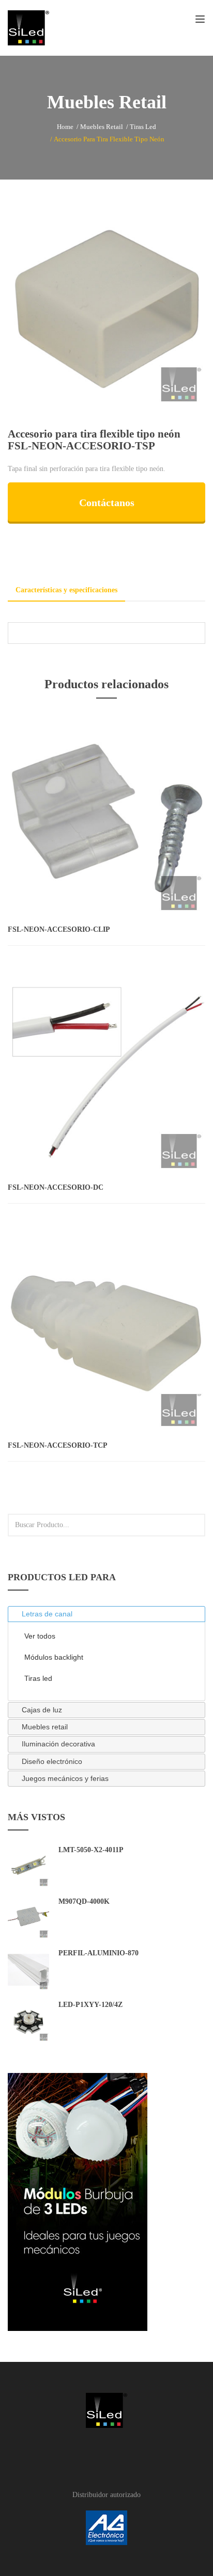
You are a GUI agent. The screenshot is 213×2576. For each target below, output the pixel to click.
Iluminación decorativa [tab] (58, 1744)
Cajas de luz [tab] (42, 1710)
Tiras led (143, 127)
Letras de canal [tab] (47, 1614)
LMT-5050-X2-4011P (91, 1850)
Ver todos (40, 1636)
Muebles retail (102, 127)
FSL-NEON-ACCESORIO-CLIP (59, 929)
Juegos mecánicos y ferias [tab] (65, 1778)
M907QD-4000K (84, 1901)
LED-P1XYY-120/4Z (90, 2005)
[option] (106, 309)
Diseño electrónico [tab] (52, 1761)
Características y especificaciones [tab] (66, 590)
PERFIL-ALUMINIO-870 (98, 1953)
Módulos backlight (54, 1657)
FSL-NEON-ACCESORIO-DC (56, 1187)
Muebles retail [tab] (45, 1727)
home (65, 127)
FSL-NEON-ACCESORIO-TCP (58, 1445)
